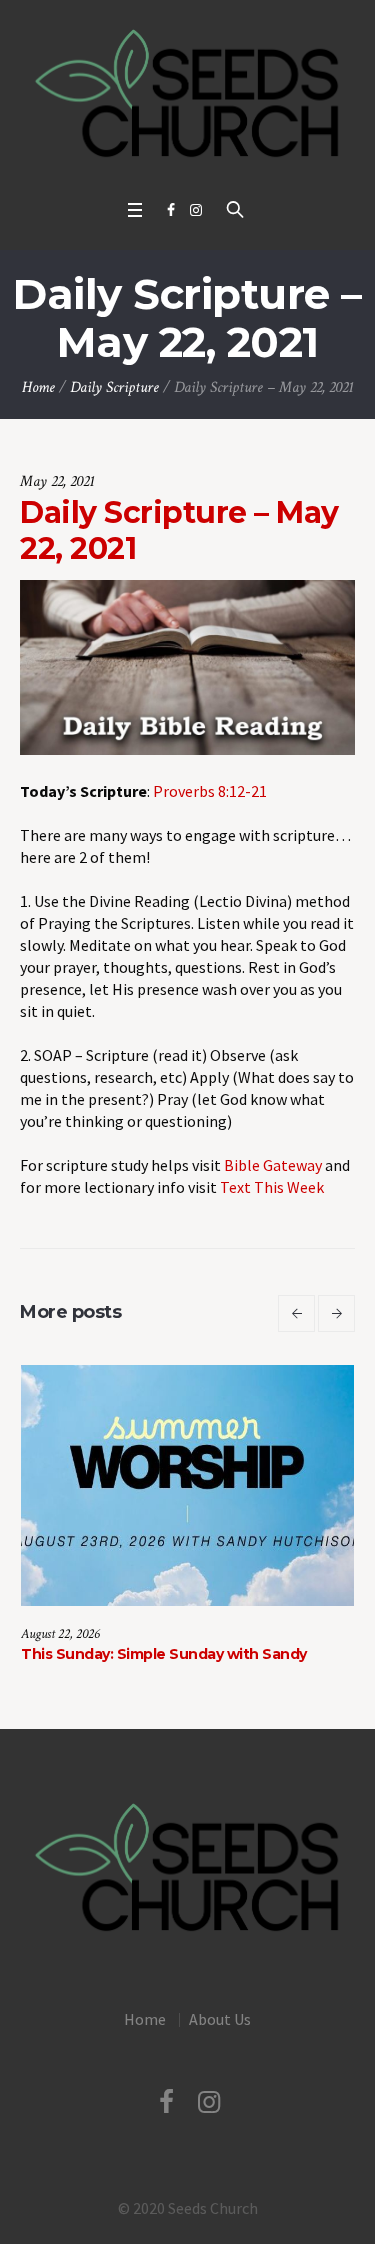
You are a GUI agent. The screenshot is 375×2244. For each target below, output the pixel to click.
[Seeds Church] (187, 94)
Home (38, 387)
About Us (220, 2019)
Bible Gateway (273, 1165)
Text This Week (272, 1187)
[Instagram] (196, 210)
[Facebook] (171, 210)
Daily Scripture (114, 387)
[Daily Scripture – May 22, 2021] (187, 665)
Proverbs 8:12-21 (210, 791)
